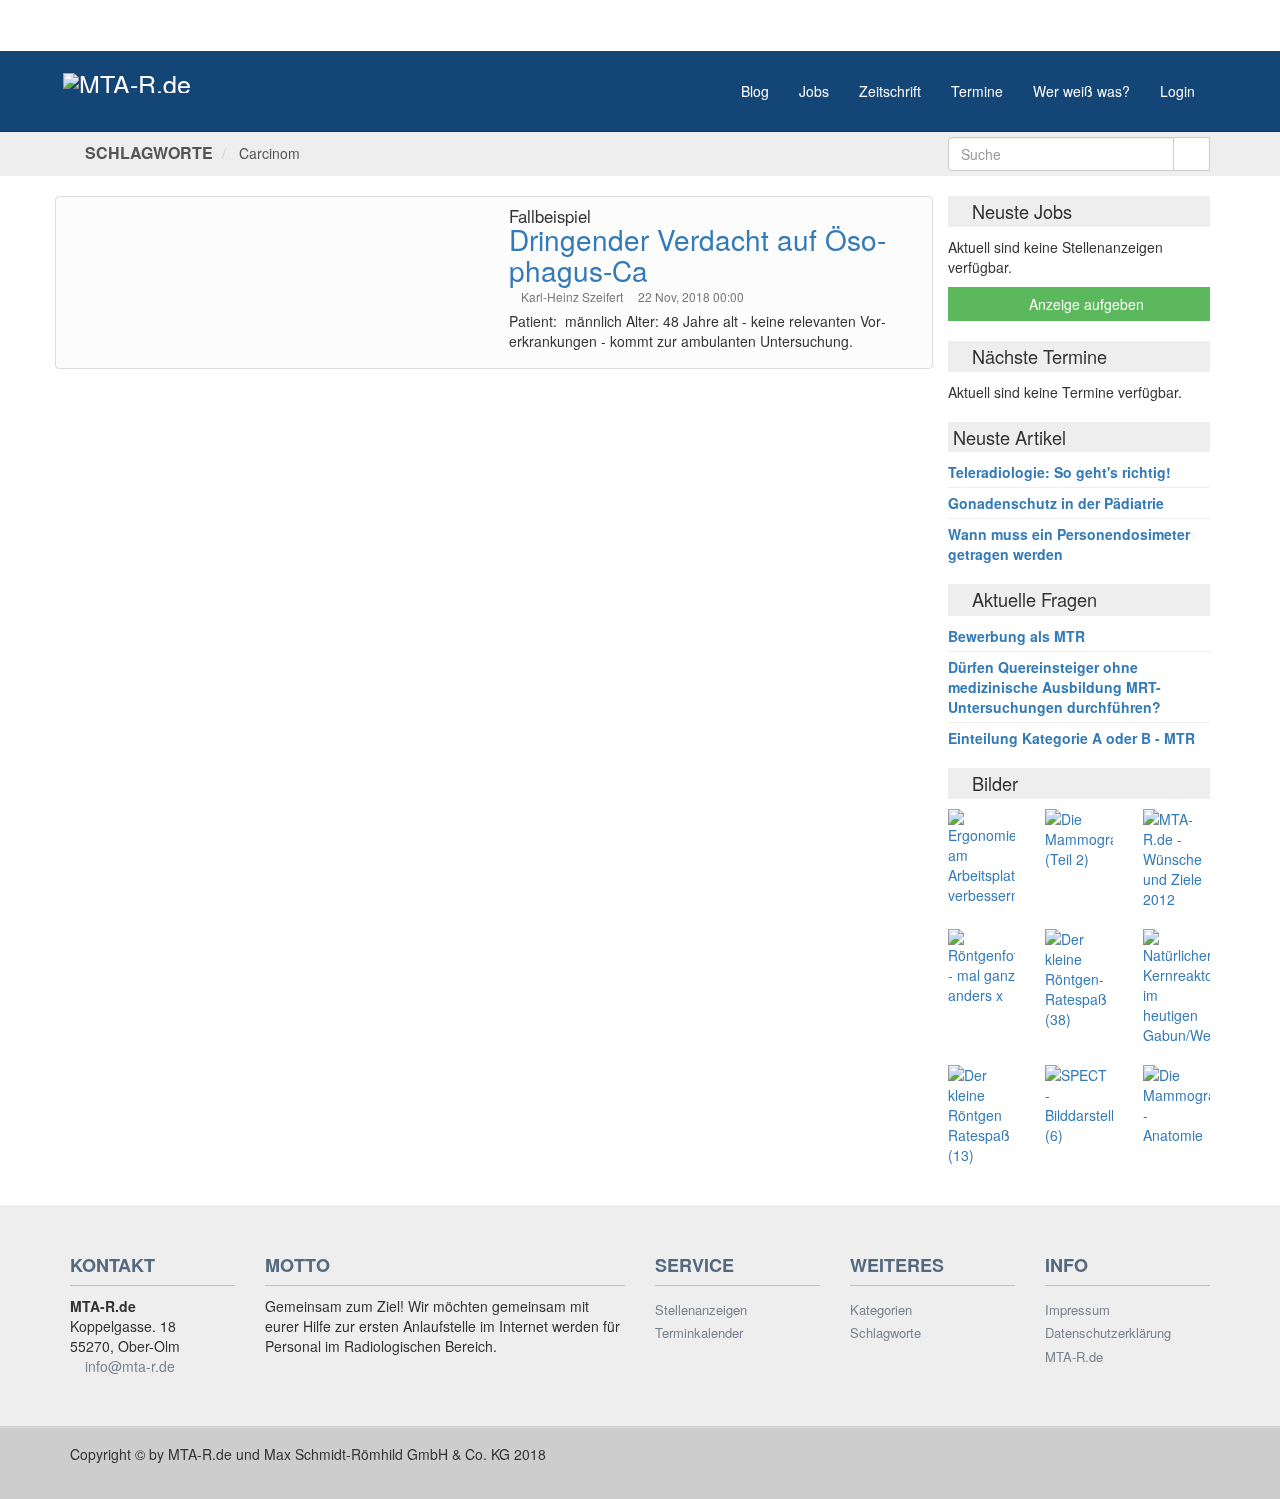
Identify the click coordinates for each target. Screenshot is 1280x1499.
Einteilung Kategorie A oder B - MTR (1071, 738)
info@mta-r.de (130, 1366)
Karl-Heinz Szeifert (573, 296)
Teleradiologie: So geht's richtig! (1059, 472)
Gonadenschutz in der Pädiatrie (1056, 503)
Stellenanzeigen (701, 1310)
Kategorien (881, 1310)
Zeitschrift (890, 91)
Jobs (814, 91)
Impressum (1077, 1310)
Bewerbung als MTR (1016, 636)
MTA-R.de (1074, 1357)
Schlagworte (885, 1333)
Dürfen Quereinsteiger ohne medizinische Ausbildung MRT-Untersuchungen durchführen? (1054, 687)
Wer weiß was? (1081, 91)
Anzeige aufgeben (1084, 304)
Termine (977, 91)
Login (1177, 91)
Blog (755, 91)
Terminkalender (699, 1333)
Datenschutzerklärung (1108, 1333)
